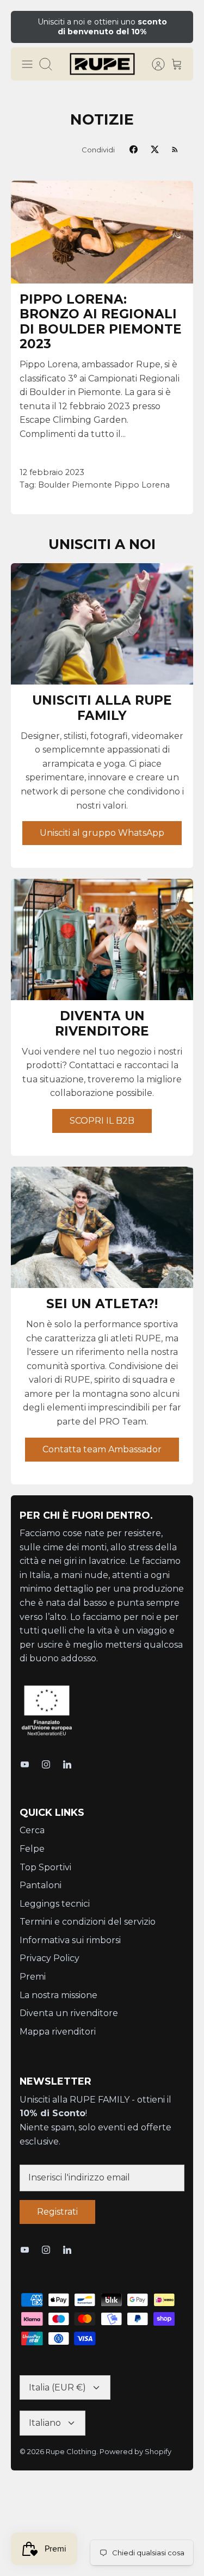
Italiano (45, 2423)
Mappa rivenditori (58, 2032)
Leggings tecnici (55, 1904)
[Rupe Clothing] (102, 64)
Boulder (54, 485)
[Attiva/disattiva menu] (27, 64)
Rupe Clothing (71, 2451)
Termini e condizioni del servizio (88, 1922)
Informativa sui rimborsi (70, 1940)
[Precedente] (26, 27)
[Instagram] (46, 1764)
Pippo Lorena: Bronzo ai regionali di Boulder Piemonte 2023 (101, 322)
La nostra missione (58, 1995)
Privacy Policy (50, 1958)
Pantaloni (41, 1885)
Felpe (32, 1849)
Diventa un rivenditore (69, 2013)
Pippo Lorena (142, 485)
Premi (33, 1977)
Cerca (32, 1830)
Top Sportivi (45, 1867)
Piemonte (92, 485)
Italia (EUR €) (57, 2387)
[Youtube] (25, 1764)
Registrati (57, 2212)
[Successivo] (178, 27)
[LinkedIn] (67, 1764)
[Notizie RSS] (175, 149)
